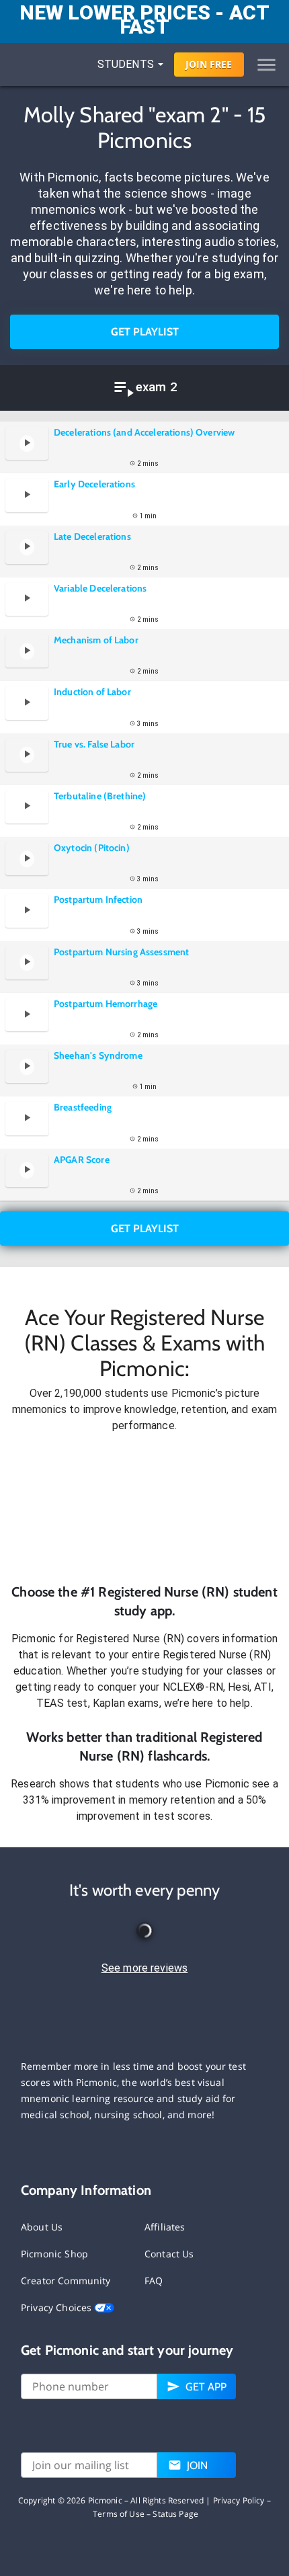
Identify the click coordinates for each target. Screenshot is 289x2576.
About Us (42, 2227)
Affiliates (165, 2227)
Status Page (175, 2514)
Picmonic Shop (54, 2254)
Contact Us (169, 2254)
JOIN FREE (209, 64)
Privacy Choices (57, 2307)
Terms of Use (119, 2514)
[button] (144, 1508)
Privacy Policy (239, 2500)
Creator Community (66, 2281)
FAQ (154, 2281)
